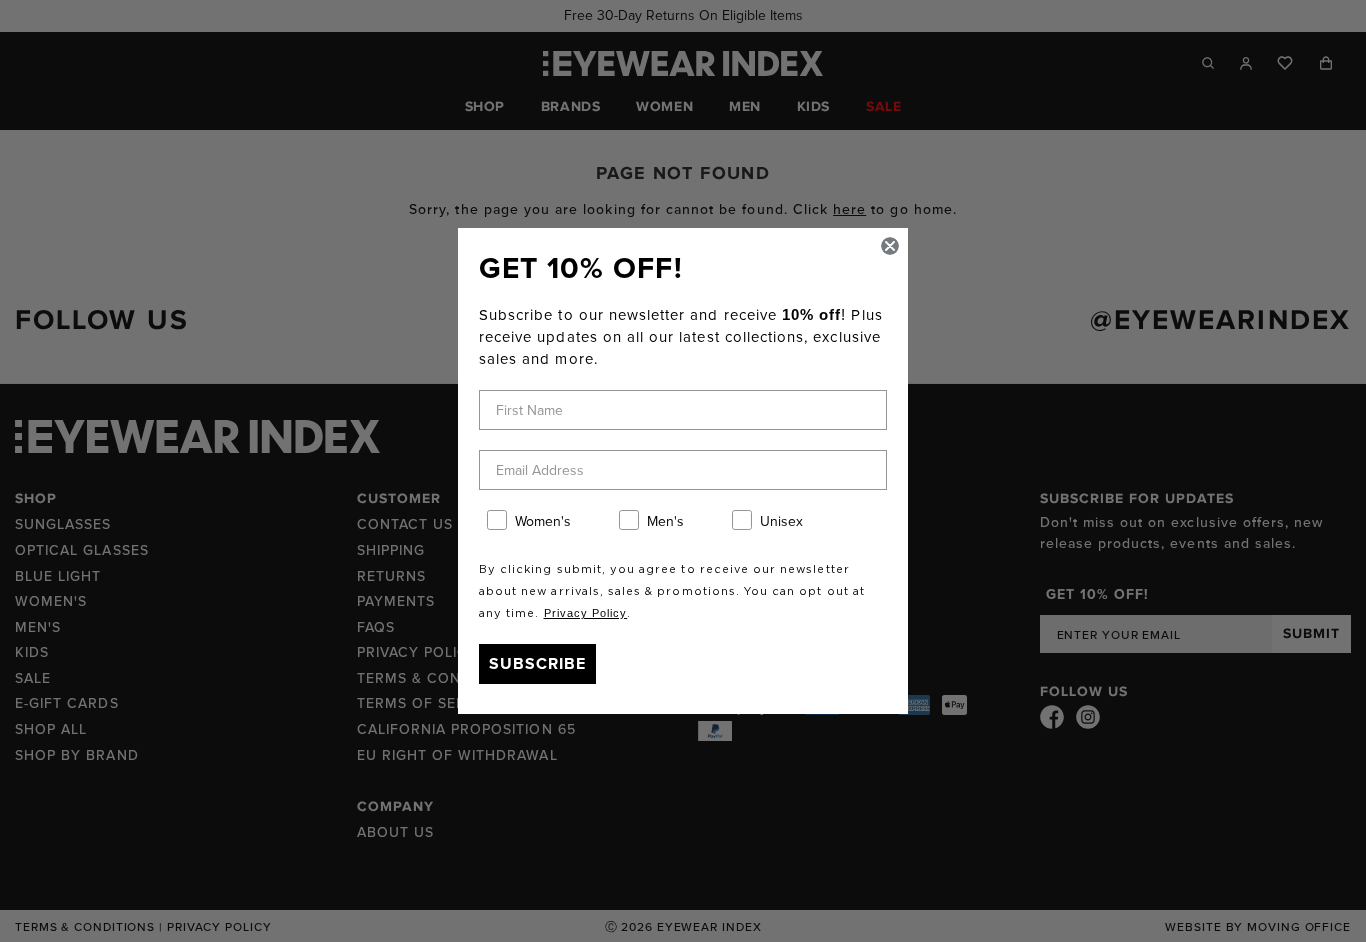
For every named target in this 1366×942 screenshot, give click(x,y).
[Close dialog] (890, 246)
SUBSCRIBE (537, 663)
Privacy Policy (586, 613)
